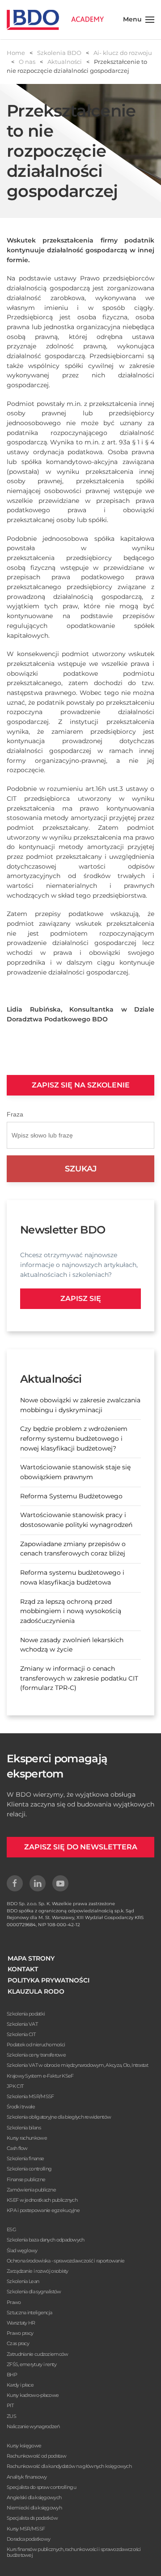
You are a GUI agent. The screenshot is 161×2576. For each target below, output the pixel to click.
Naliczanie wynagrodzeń (33, 2426)
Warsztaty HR (21, 2323)
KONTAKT (23, 1969)
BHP (12, 2375)
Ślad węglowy (22, 2250)
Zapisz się (81, 1298)
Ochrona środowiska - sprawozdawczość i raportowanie (66, 2261)
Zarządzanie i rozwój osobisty (38, 2271)
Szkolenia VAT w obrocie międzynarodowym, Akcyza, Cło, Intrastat (77, 2065)
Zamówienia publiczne (31, 2190)
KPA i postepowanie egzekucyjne (43, 2210)
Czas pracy (18, 2343)
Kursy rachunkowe (27, 2138)
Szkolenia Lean (23, 2281)
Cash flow (17, 2148)
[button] (139, 20)
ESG (11, 2229)
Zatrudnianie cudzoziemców (38, 2354)
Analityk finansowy (27, 2477)
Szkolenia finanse (25, 2158)
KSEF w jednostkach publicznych (42, 2200)
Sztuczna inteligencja (29, 2313)
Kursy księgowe (24, 2446)
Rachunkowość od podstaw (36, 2456)
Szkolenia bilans (24, 2128)
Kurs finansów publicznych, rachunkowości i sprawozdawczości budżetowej (74, 2552)
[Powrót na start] (55, 20)
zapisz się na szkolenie (81, 1085)
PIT (10, 2405)
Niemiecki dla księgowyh (34, 2508)
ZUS (11, 2416)
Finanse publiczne (26, 2179)
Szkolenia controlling (29, 2169)
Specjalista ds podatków (32, 2518)
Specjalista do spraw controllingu (41, 2487)
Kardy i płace (20, 2385)
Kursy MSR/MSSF (26, 2529)
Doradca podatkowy (28, 2539)
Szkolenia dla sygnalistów (34, 2292)
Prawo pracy (20, 2333)
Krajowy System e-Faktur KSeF (40, 2076)
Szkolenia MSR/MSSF (30, 2096)
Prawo (14, 2302)
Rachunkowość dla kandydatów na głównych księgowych (69, 2466)
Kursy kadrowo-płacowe (33, 2395)
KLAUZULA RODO (36, 1991)
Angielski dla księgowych (34, 2497)
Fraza (15, 1114)
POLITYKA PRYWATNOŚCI (49, 1980)
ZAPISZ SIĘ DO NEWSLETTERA (81, 1847)
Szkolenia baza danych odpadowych (46, 2240)
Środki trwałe (21, 2107)
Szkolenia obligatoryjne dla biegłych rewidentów (59, 2117)
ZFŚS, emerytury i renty (32, 2364)
